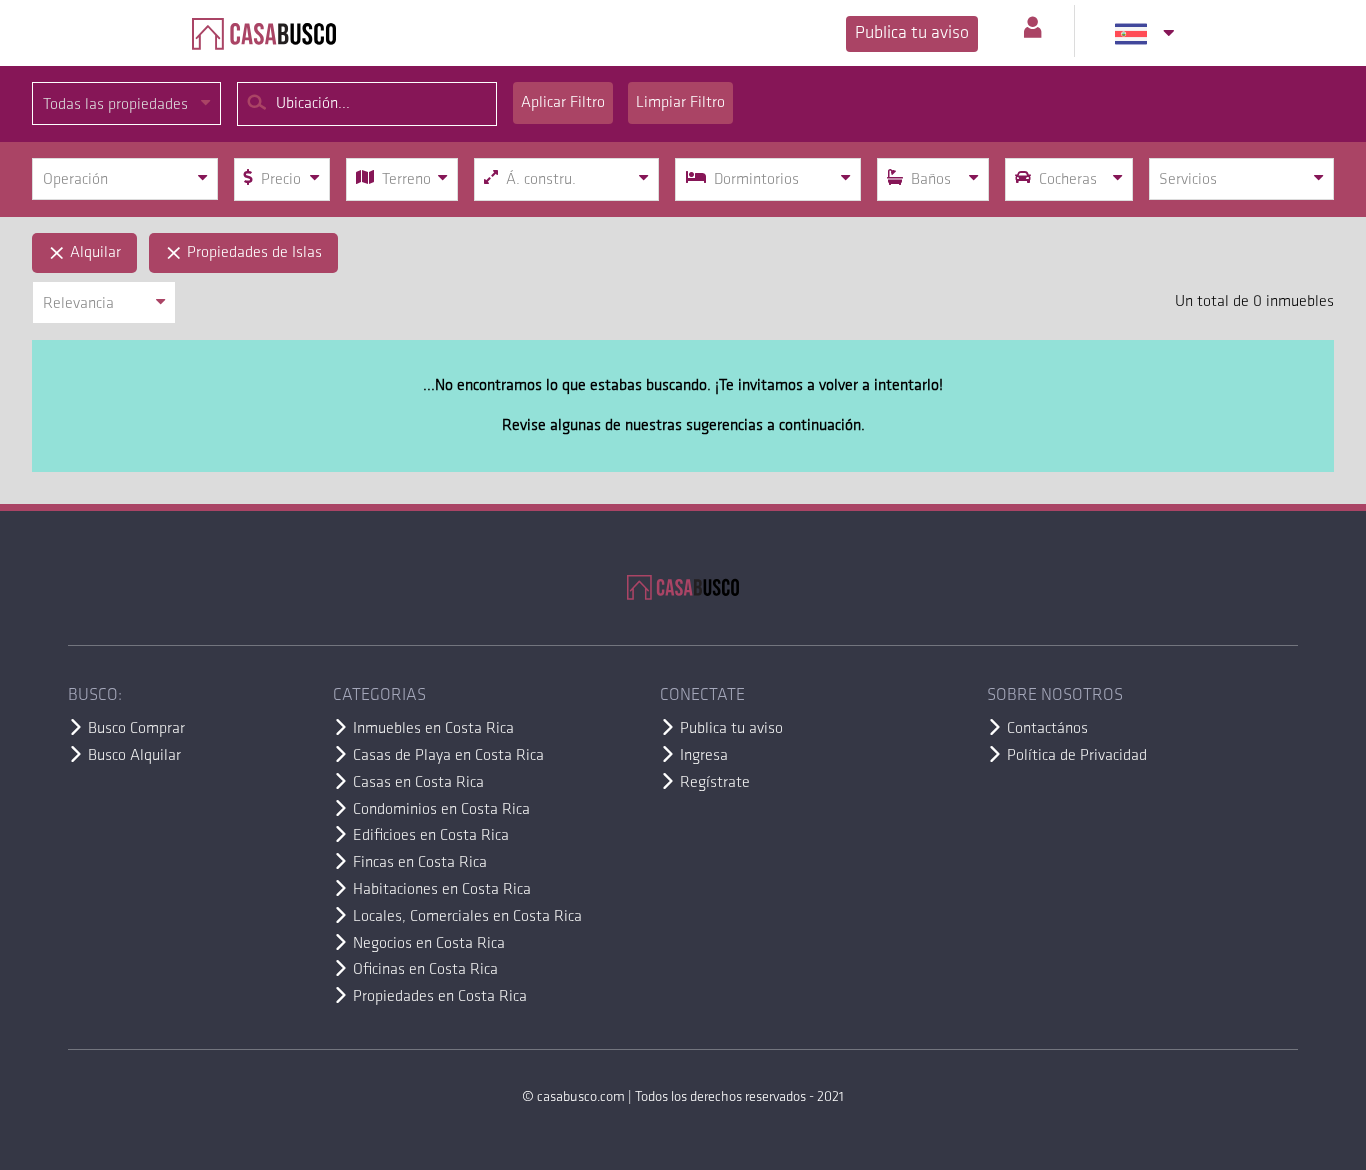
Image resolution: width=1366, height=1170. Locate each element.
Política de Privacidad (1077, 756)
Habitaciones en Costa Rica (442, 890)
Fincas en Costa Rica (420, 863)
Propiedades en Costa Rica (440, 997)
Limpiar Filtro (680, 103)
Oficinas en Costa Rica (425, 970)
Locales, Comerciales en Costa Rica (467, 917)
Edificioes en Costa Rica (431, 836)
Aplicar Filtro (563, 103)
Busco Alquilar (134, 756)
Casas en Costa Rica (418, 783)
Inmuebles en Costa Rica (433, 729)
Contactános (1047, 729)
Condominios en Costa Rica (441, 810)
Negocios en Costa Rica (429, 944)
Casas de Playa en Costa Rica (448, 756)
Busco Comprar (136, 729)
